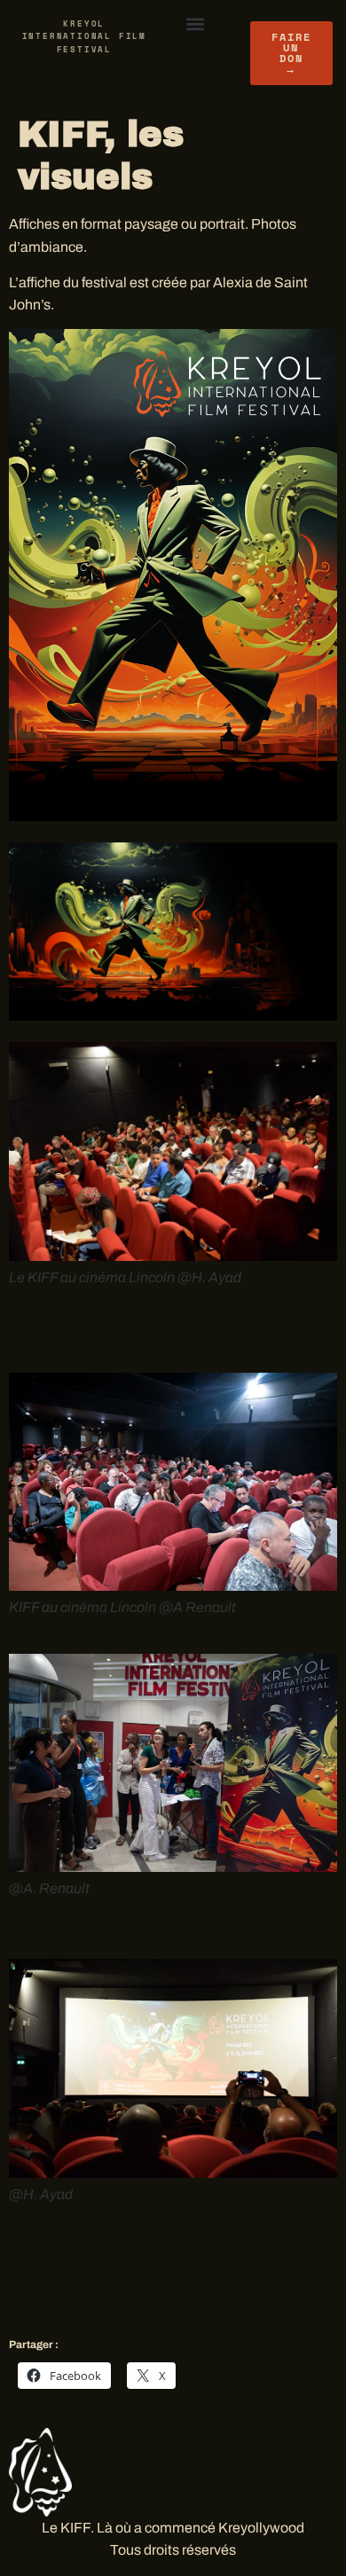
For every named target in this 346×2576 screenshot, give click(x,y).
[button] (195, 23)
